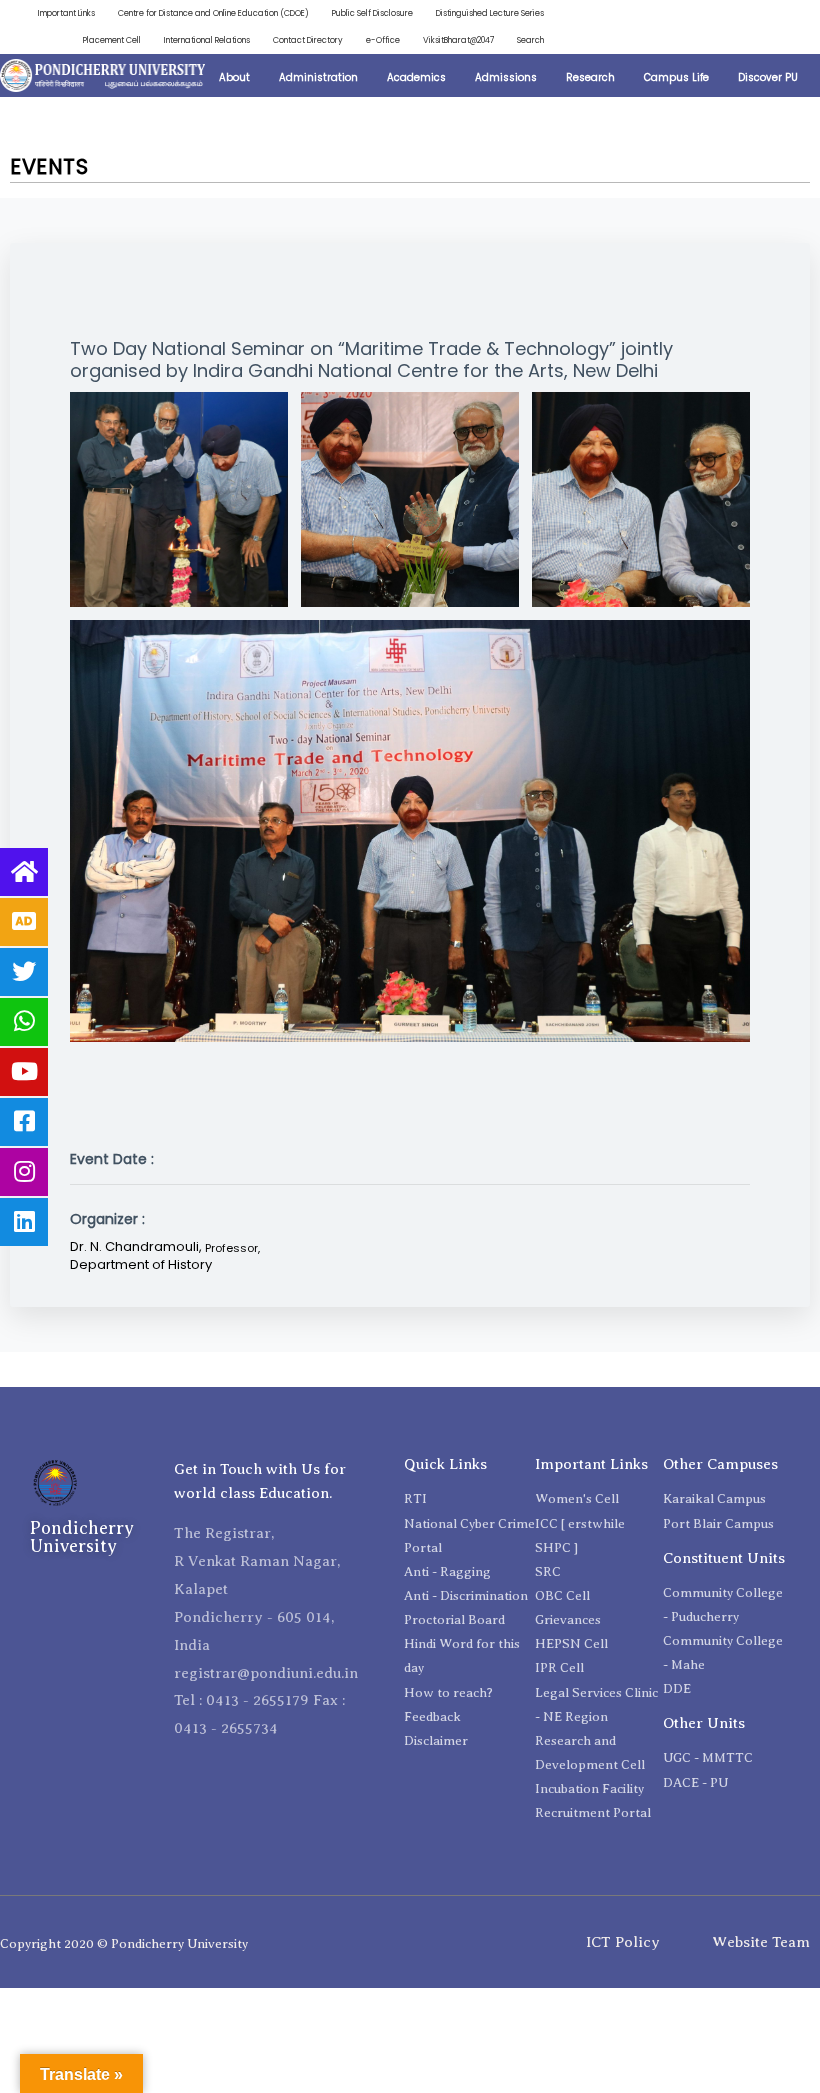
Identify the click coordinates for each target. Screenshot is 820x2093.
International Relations (207, 40)
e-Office (383, 40)
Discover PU (768, 77)
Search (530, 40)
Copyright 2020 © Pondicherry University (124, 1943)
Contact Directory (308, 40)
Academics (416, 77)
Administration (318, 77)
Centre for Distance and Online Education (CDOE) (213, 13)
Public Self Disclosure (372, 13)
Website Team (761, 1942)
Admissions (506, 77)
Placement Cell (112, 40)
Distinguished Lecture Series (490, 13)
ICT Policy (623, 1942)
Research (590, 77)
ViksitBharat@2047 (458, 40)
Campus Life (676, 77)
